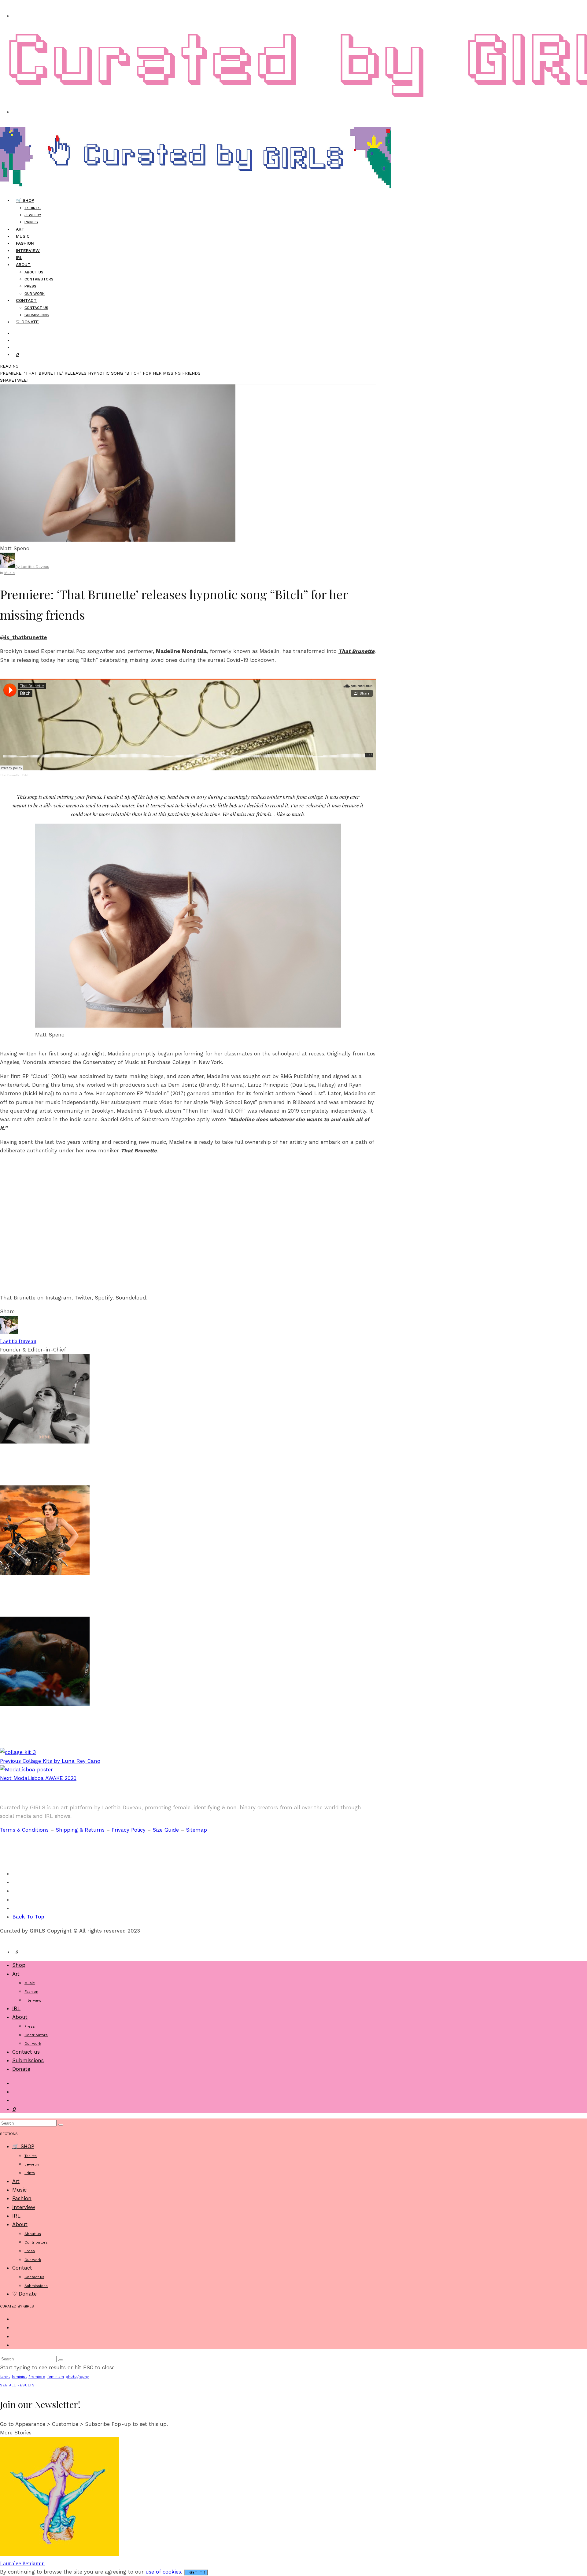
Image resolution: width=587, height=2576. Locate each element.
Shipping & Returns (81, 1830)
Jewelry (33, 215)
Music (9, 573)
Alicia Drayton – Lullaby (40, 1734)
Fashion (31, 1992)
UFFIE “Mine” (23, 1472)
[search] (61, 2125)
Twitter (83, 1298)
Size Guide (167, 1830)
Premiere (37, 2377)
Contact (26, 300)
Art (16, 1974)
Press (30, 286)
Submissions (28, 2060)
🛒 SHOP (25, 200)
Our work (33, 2044)
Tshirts (33, 208)
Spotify (104, 1298)
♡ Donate (27, 322)
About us (34, 272)
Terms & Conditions (24, 1830)
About (23, 265)
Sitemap (196, 1830)
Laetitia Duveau (18, 1341)
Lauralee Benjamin (22, 2563)
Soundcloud (131, 1298)
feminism (55, 2377)
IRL (16, 2008)
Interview (28, 250)
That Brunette (356, 651)
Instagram (59, 1298)
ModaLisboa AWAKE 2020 (38, 1778)
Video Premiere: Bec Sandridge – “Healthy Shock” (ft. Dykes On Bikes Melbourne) (134, 1603)
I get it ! (196, 2572)
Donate (21, 2069)
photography (77, 2377)
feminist (19, 2377)
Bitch (26, 775)
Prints (31, 222)
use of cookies (163, 2572)
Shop (19, 1965)
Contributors (39, 279)
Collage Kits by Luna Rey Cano (50, 1761)
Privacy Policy (129, 1830)
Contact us (36, 308)
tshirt (5, 2377)
